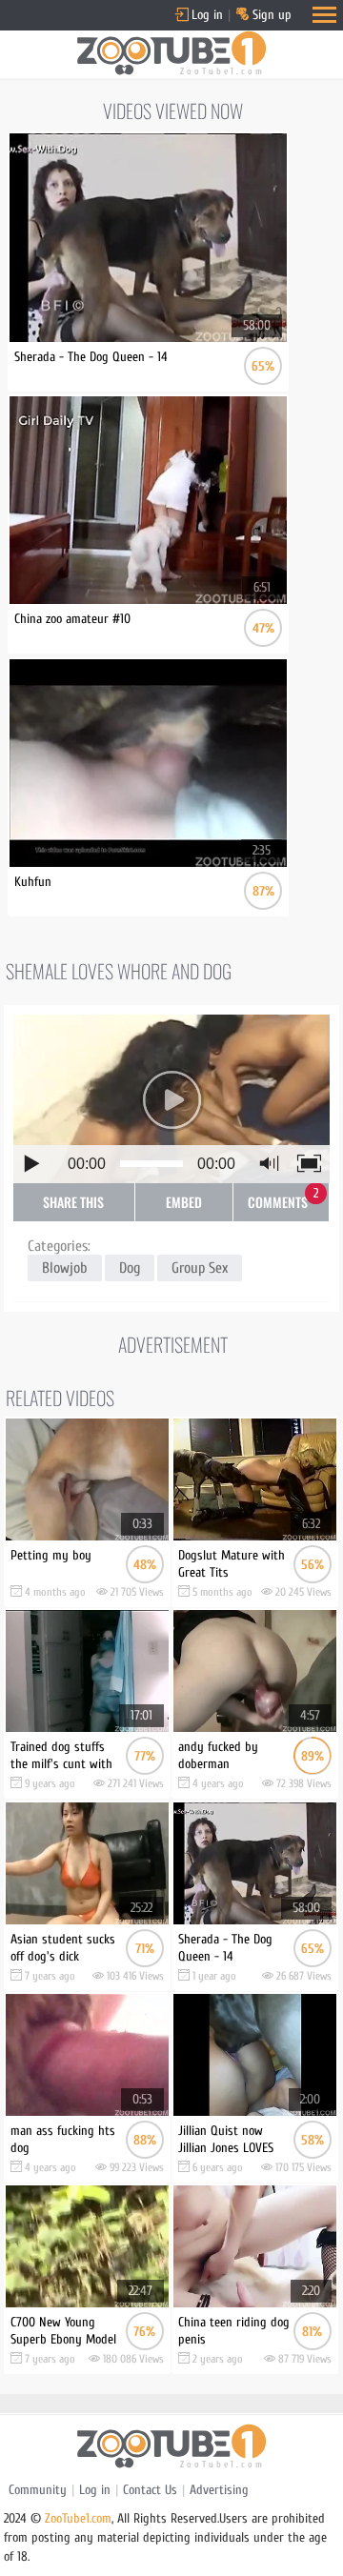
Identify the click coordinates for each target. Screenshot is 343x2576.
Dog (130, 1268)
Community (38, 2490)
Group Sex (200, 1268)
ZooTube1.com (78, 2518)
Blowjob (65, 1268)
